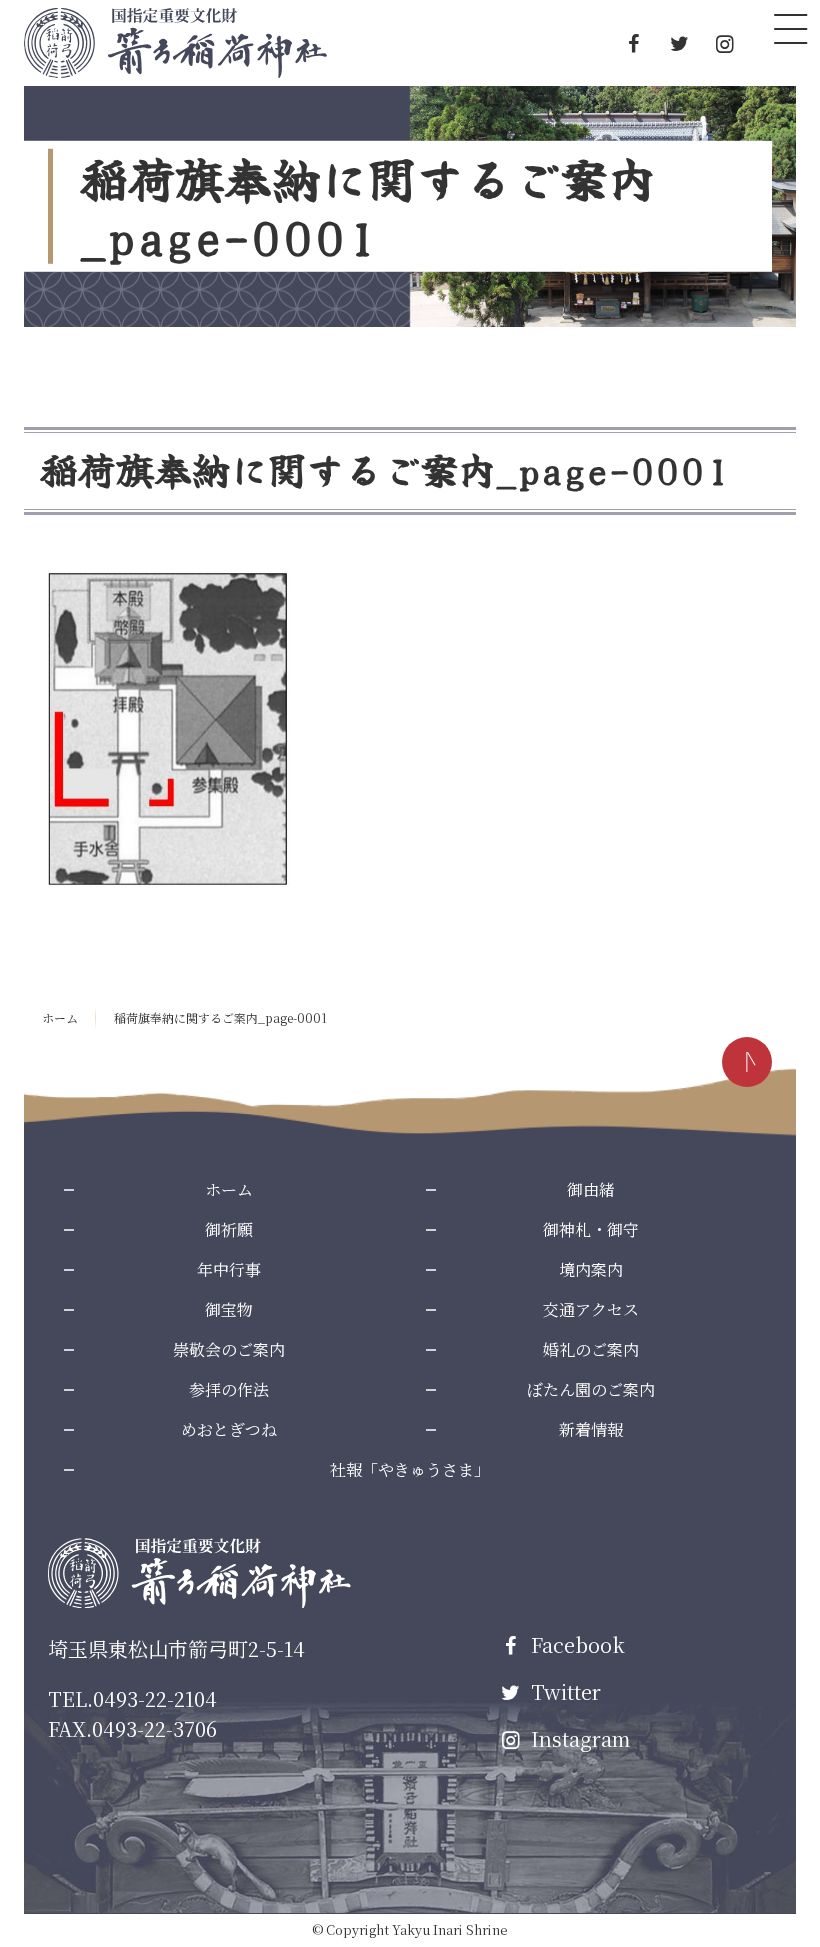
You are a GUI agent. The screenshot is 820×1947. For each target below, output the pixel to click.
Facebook (575, 1644)
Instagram (578, 1738)
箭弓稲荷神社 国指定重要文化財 (175, 43)
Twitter (563, 1691)
